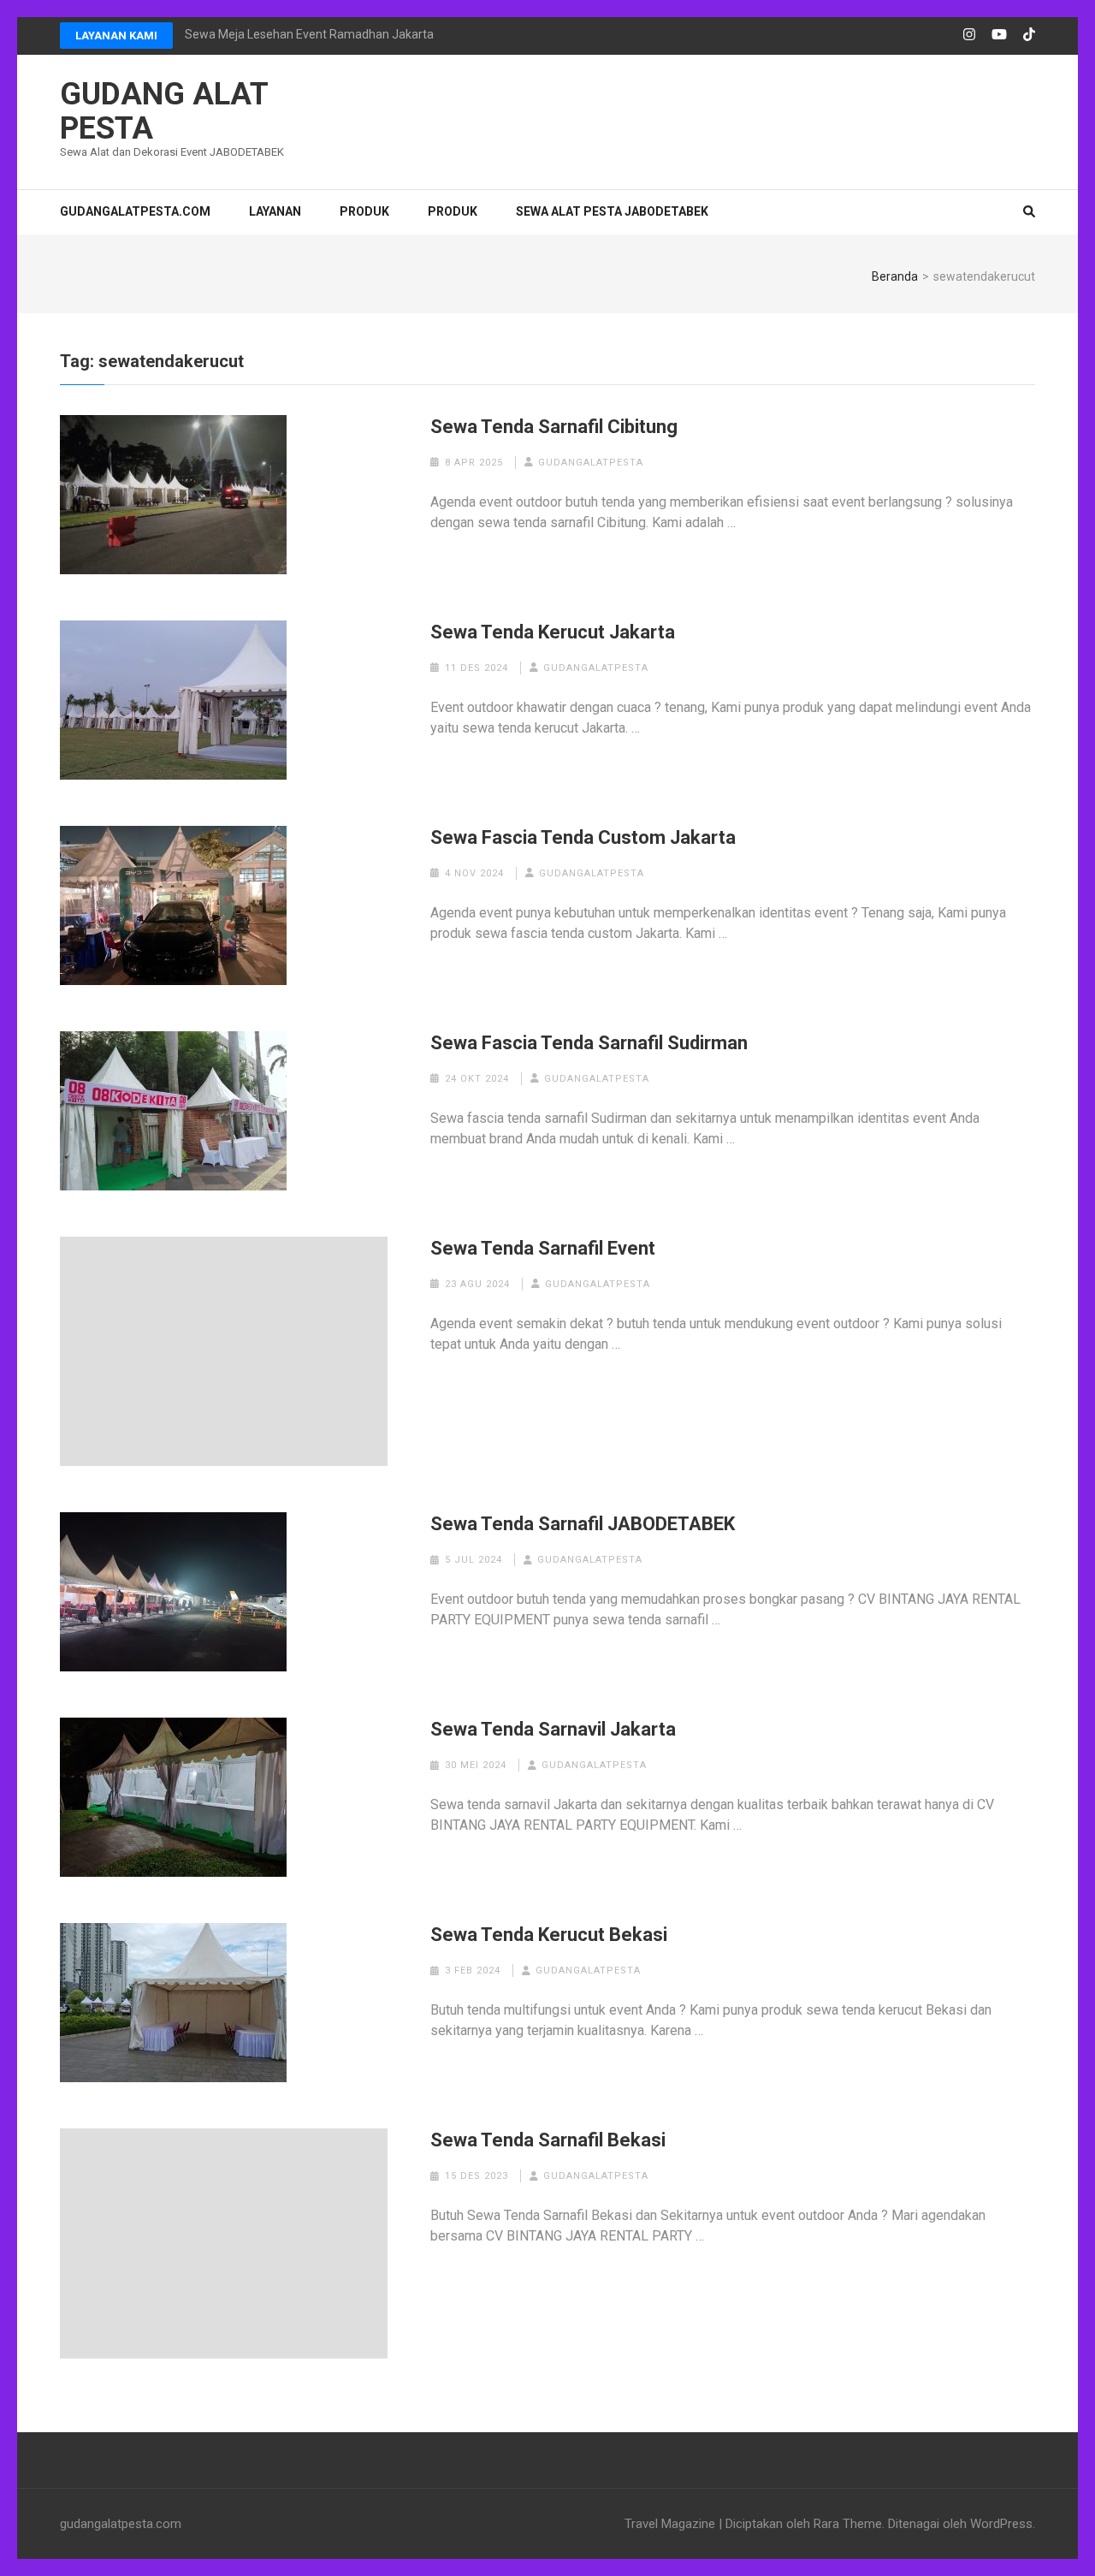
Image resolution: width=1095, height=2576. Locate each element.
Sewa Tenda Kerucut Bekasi (549, 1935)
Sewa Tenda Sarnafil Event (543, 1248)
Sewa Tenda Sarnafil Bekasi (548, 2140)
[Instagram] (969, 35)
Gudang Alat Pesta (164, 111)
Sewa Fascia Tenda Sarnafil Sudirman (589, 1043)
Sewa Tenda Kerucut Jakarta (553, 632)
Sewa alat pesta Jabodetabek (612, 211)
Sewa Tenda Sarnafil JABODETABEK (583, 1524)
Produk (453, 211)
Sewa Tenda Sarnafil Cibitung (554, 427)
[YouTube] (999, 35)
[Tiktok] (1029, 35)
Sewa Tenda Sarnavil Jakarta (553, 1729)
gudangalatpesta (591, 463)
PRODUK (364, 211)
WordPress (1001, 2524)
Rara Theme (848, 2524)
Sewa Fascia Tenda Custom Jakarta (583, 837)
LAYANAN (275, 211)
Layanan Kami (116, 36)
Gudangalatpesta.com (135, 211)
